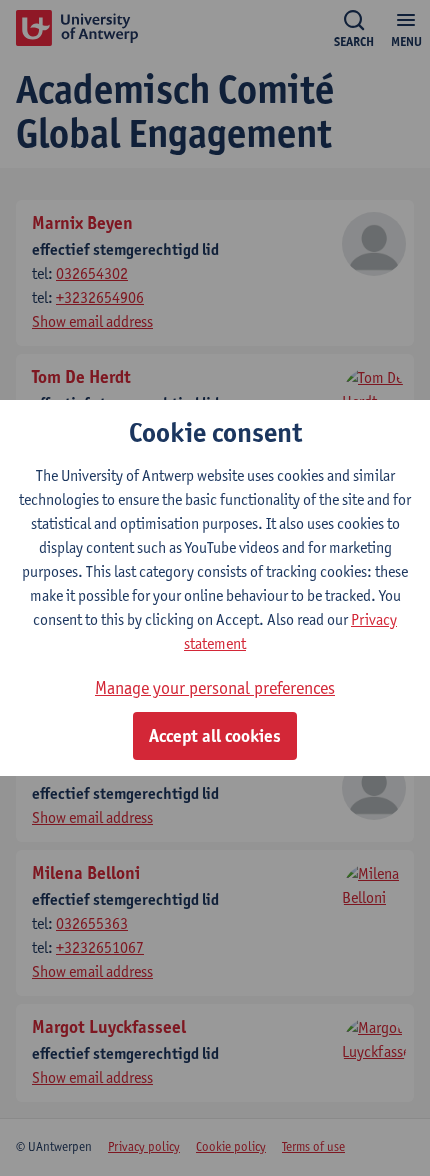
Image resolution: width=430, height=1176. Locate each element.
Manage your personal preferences (215, 687)
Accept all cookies (215, 736)
